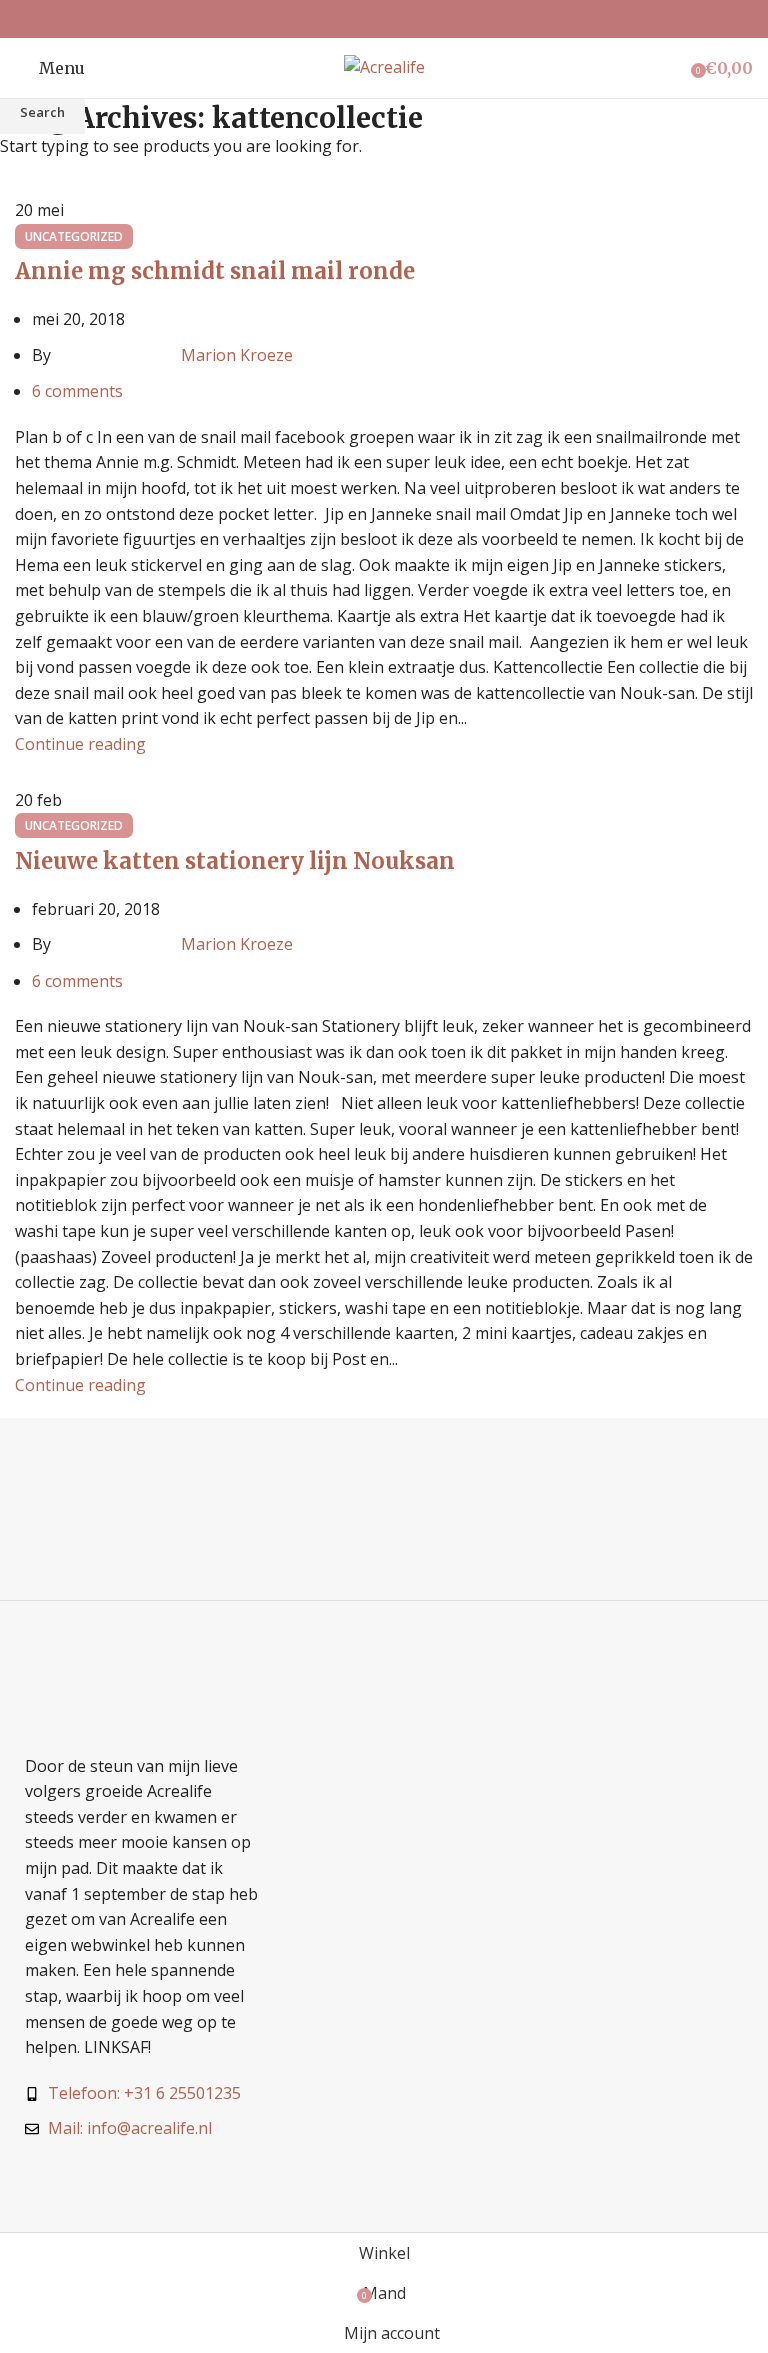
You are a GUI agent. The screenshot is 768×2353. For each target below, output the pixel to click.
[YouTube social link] (409, 19)
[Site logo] (384, 66)
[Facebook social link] (358, 19)
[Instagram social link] (383, 19)
